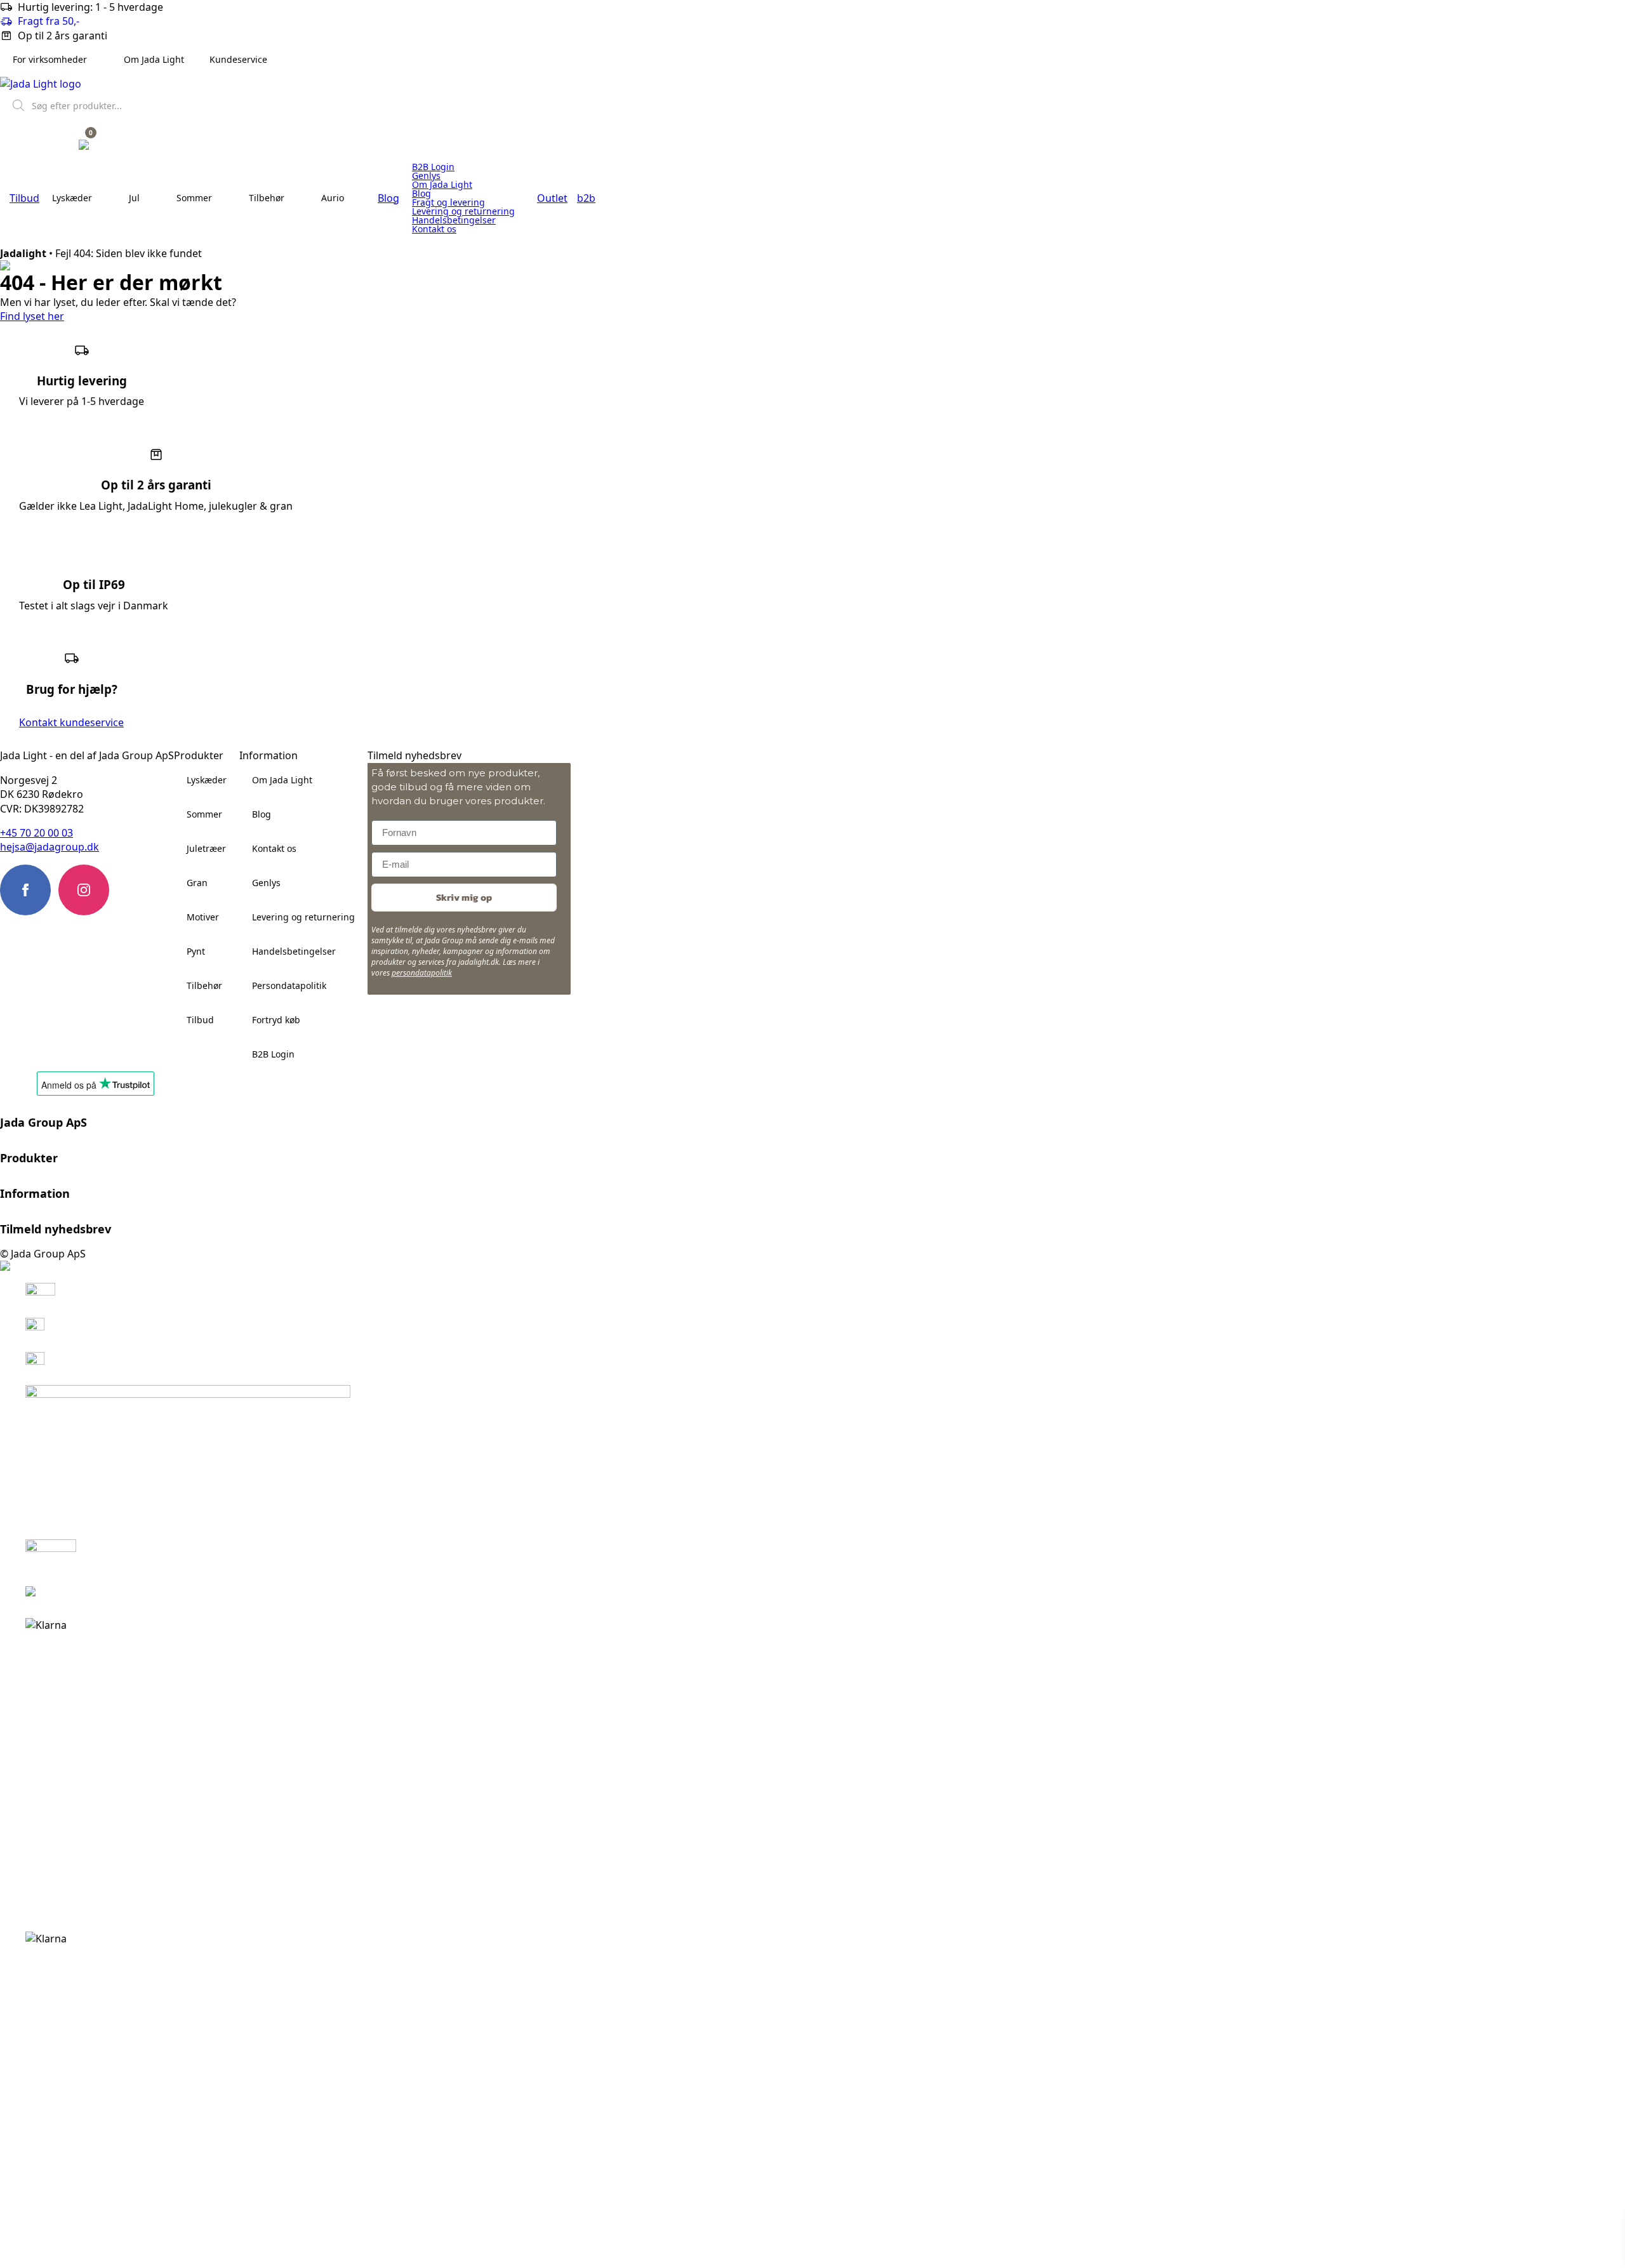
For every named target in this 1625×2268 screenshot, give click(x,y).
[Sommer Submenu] (224, 198)
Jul (134, 198)
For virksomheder (50, 59)
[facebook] (25, 890)
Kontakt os (434, 229)
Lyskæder (72, 198)
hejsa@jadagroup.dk (50, 847)
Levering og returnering (463, 211)
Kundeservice (238, 59)
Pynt (196, 951)
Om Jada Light (154, 59)
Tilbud (200, 1020)
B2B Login (433, 167)
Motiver (203, 917)
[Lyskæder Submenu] (104, 198)
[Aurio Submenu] (356, 198)
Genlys (426, 176)
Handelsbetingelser (454, 220)
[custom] (142, 890)
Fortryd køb (276, 1020)
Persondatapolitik (289, 985)
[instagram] (84, 890)
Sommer (194, 198)
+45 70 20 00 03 (36, 833)
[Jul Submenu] (152, 198)
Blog (421, 194)
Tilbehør (267, 198)
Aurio (333, 198)
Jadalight (23, 253)
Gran (197, 883)
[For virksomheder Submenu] (99, 60)
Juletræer (206, 848)
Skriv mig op (464, 897)
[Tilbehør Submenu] (296, 198)
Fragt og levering (448, 202)
